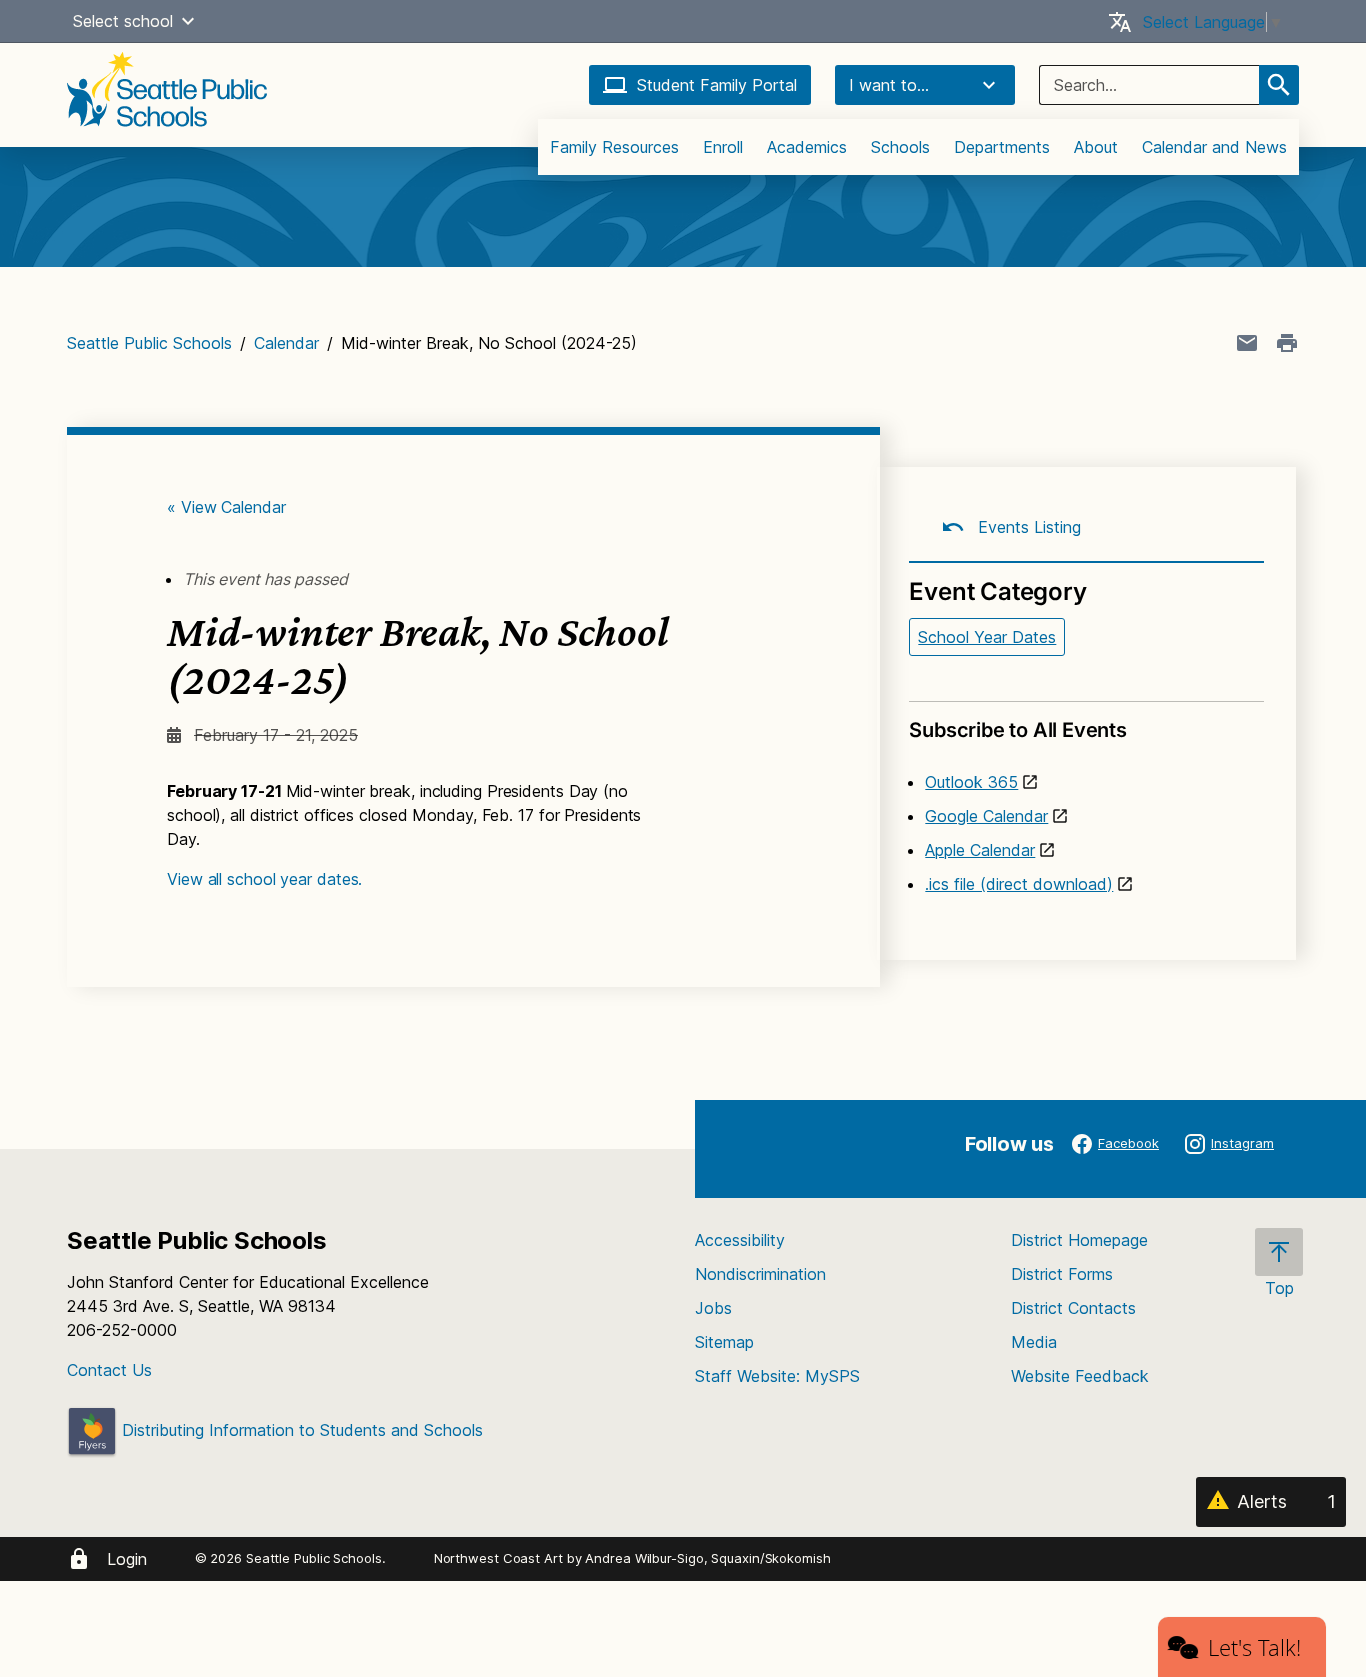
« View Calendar (226, 507)
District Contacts (1073, 1308)
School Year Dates (987, 637)
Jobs (713, 1308)
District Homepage (1079, 1240)
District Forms (1062, 1274)
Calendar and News (1214, 147)
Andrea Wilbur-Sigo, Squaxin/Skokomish (707, 1558)
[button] (188, 21)
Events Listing (1027, 527)
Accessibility (740, 1240)
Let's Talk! (1254, 1647)
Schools (900, 147)
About (1096, 147)
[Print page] (1287, 343)
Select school (123, 21)
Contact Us (109, 1370)
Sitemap (724, 1342)
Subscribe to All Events (1017, 730)
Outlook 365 (971, 782)
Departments (1002, 147)
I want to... (889, 85)
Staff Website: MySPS (777, 1376)
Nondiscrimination (760, 1274)
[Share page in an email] (1247, 343)
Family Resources (614, 147)
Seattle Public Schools (149, 343)
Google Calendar (986, 816)
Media (1034, 1342)
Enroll (723, 147)
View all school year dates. (264, 879)
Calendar (286, 343)
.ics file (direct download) (1019, 884)
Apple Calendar (980, 850)
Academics (807, 147)
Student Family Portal (717, 85)
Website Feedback (1080, 1376)
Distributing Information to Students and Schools (300, 1430)
